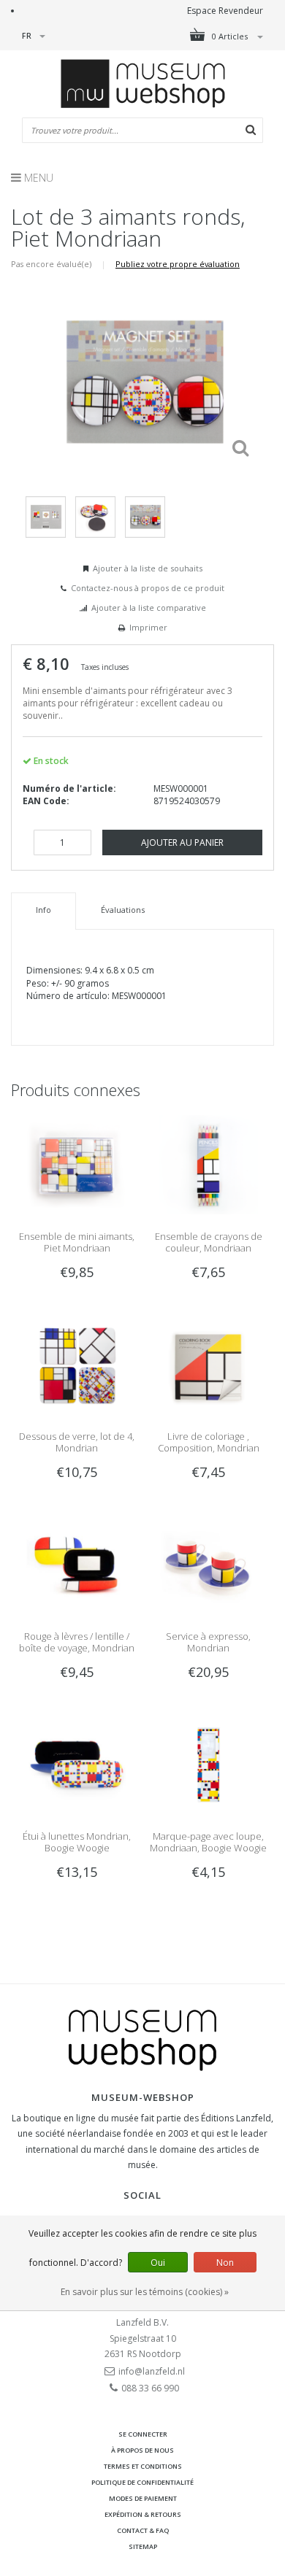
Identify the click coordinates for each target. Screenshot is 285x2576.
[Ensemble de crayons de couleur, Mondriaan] (208, 1164)
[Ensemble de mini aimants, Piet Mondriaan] (77, 1164)
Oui (158, 2263)
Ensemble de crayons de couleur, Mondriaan (209, 1242)
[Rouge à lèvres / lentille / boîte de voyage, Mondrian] (77, 1563)
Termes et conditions (143, 2466)
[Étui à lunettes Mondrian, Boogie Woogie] (77, 1763)
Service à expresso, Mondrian (208, 1642)
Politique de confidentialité (142, 2482)
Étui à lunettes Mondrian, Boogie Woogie (77, 1842)
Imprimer (148, 627)
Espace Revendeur (225, 11)
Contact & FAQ (143, 2530)
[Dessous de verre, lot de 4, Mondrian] (77, 1364)
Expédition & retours (143, 2514)
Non (225, 2263)
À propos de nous (142, 2450)
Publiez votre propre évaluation (178, 264)
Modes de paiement (143, 2498)
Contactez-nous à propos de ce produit (148, 588)
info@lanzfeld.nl (152, 2371)
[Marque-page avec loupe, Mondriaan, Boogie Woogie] (208, 1763)
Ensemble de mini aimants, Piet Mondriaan (77, 1242)
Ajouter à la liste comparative (149, 608)
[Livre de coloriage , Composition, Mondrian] (208, 1364)
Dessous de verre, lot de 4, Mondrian (77, 1442)
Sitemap (143, 2546)
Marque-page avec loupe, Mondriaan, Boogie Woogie (208, 1842)
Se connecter (143, 2434)
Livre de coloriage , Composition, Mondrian (209, 1442)
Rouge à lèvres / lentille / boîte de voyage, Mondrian (77, 1642)
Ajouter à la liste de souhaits (148, 568)
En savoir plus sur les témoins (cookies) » (145, 2292)
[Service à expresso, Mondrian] (208, 1563)
